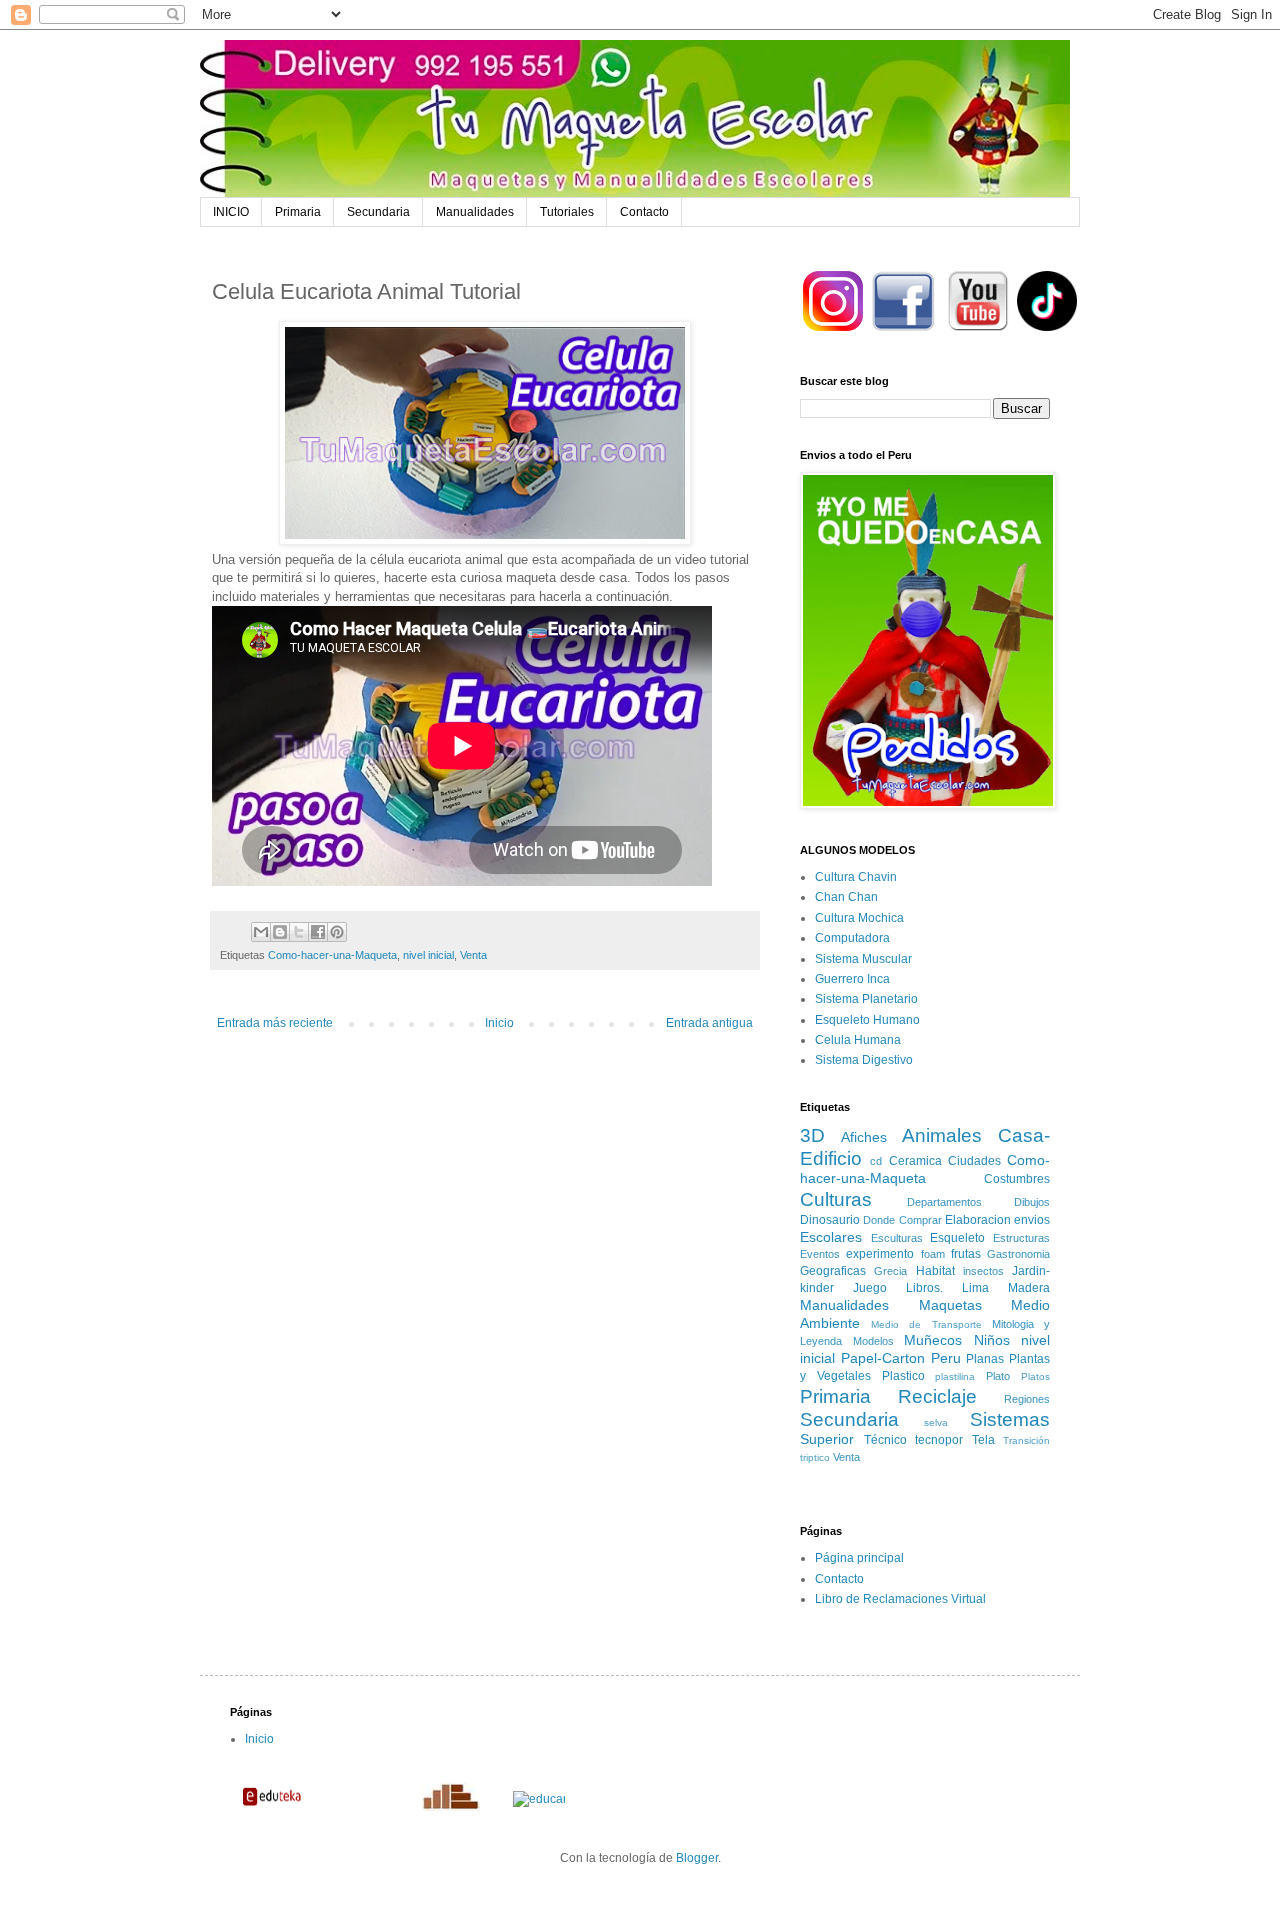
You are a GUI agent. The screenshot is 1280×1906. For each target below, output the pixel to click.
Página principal (859, 1558)
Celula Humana (858, 1040)
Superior (827, 1439)
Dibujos (1032, 1202)
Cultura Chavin (856, 877)
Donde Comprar (902, 1220)
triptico (815, 1457)
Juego (870, 1288)
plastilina (955, 1376)
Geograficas (833, 1271)
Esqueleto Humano (867, 1020)
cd (876, 1161)
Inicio (499, 1023)
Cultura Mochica (859, 918)
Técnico (885, 1440)
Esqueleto (957, 1238)
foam (933, 1254)
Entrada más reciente (275, 1023)
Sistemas (1010, 1419)
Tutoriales (567, 212)
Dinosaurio (830, 1220)
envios (1032, 1220)
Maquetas (950, 1305)
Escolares (831, 1237)
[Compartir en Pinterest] (337, 932)
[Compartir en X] (299, 932)
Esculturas (897, 1238)
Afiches (864, 1137)
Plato (998, 1376)
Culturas (836, 1199)
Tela (983, 1440)
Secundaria (378, 212)
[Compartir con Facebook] (318, 932)
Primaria (298, 212)
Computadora (852, 938)
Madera (1029, 1288)
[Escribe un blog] (280, 932)
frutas (966, 1254)
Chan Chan (846, 897)
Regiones (1027, 1399)
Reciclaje (937, 1396)
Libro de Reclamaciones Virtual (900, 1599)
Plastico (903, 1376)
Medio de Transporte (926, 1324)
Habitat (935, 1271)
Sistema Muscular (863, 959)
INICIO (231, 212)
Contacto (644, 212)
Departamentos (944, 1202)
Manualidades (475, 212)
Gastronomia (1018, 1254)
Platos (1035, 1376)
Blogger (697, 1858)
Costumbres (1017, 1179)
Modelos (873, 1341)
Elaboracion (978, 1220)
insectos (983, 1271)
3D (812, 1135)
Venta (473, 955)
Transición (1026, 1440)
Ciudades (974, 1161)
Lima (975, 1288)
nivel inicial (428, 955)
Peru (946, 1358)
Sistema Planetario (866, 999)
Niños (992, 1340)
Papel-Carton (883, 1358)
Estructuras (1021, 1238)
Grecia (890, 1271)
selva (936, 1422)
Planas (985, 1359)
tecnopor (939, 1440)
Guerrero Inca (852, 979)
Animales (942, 1135)
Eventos (820, 1254)
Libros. (924, 1288)
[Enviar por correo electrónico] (261, 932)
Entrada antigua (709, 1023)
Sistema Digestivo (864, 1060)
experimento (880, 1254)
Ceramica (915, 1161)
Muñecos (933, 1340)
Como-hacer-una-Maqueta (332, 955)
